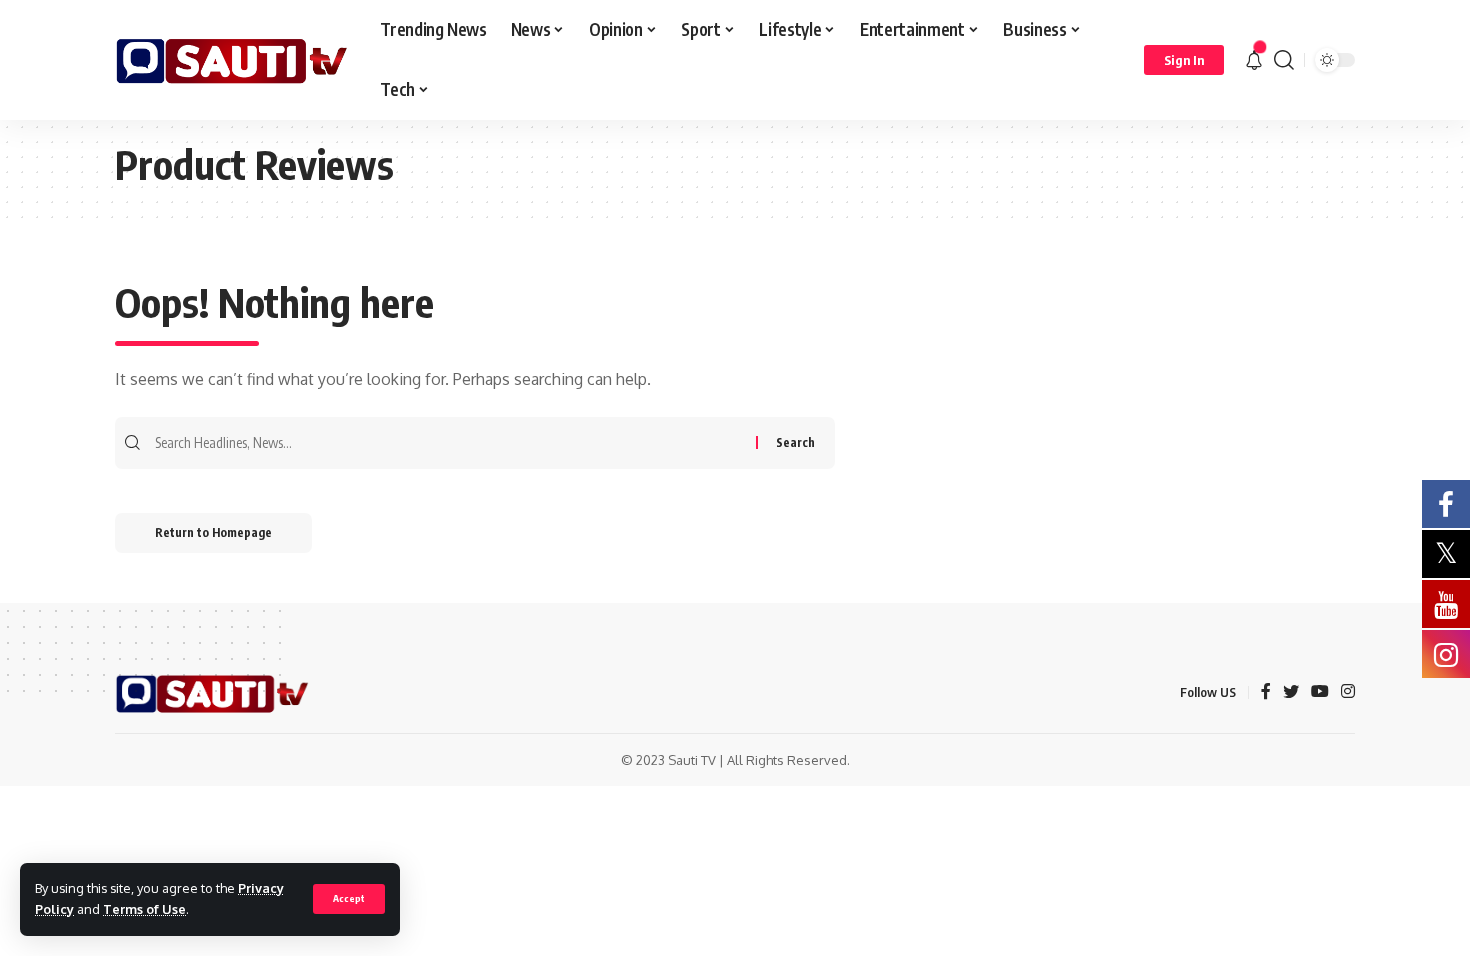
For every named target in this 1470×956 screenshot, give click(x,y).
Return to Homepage (213, 532)
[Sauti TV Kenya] (231, 60)
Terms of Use (144, 909)
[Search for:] (453, 443)
